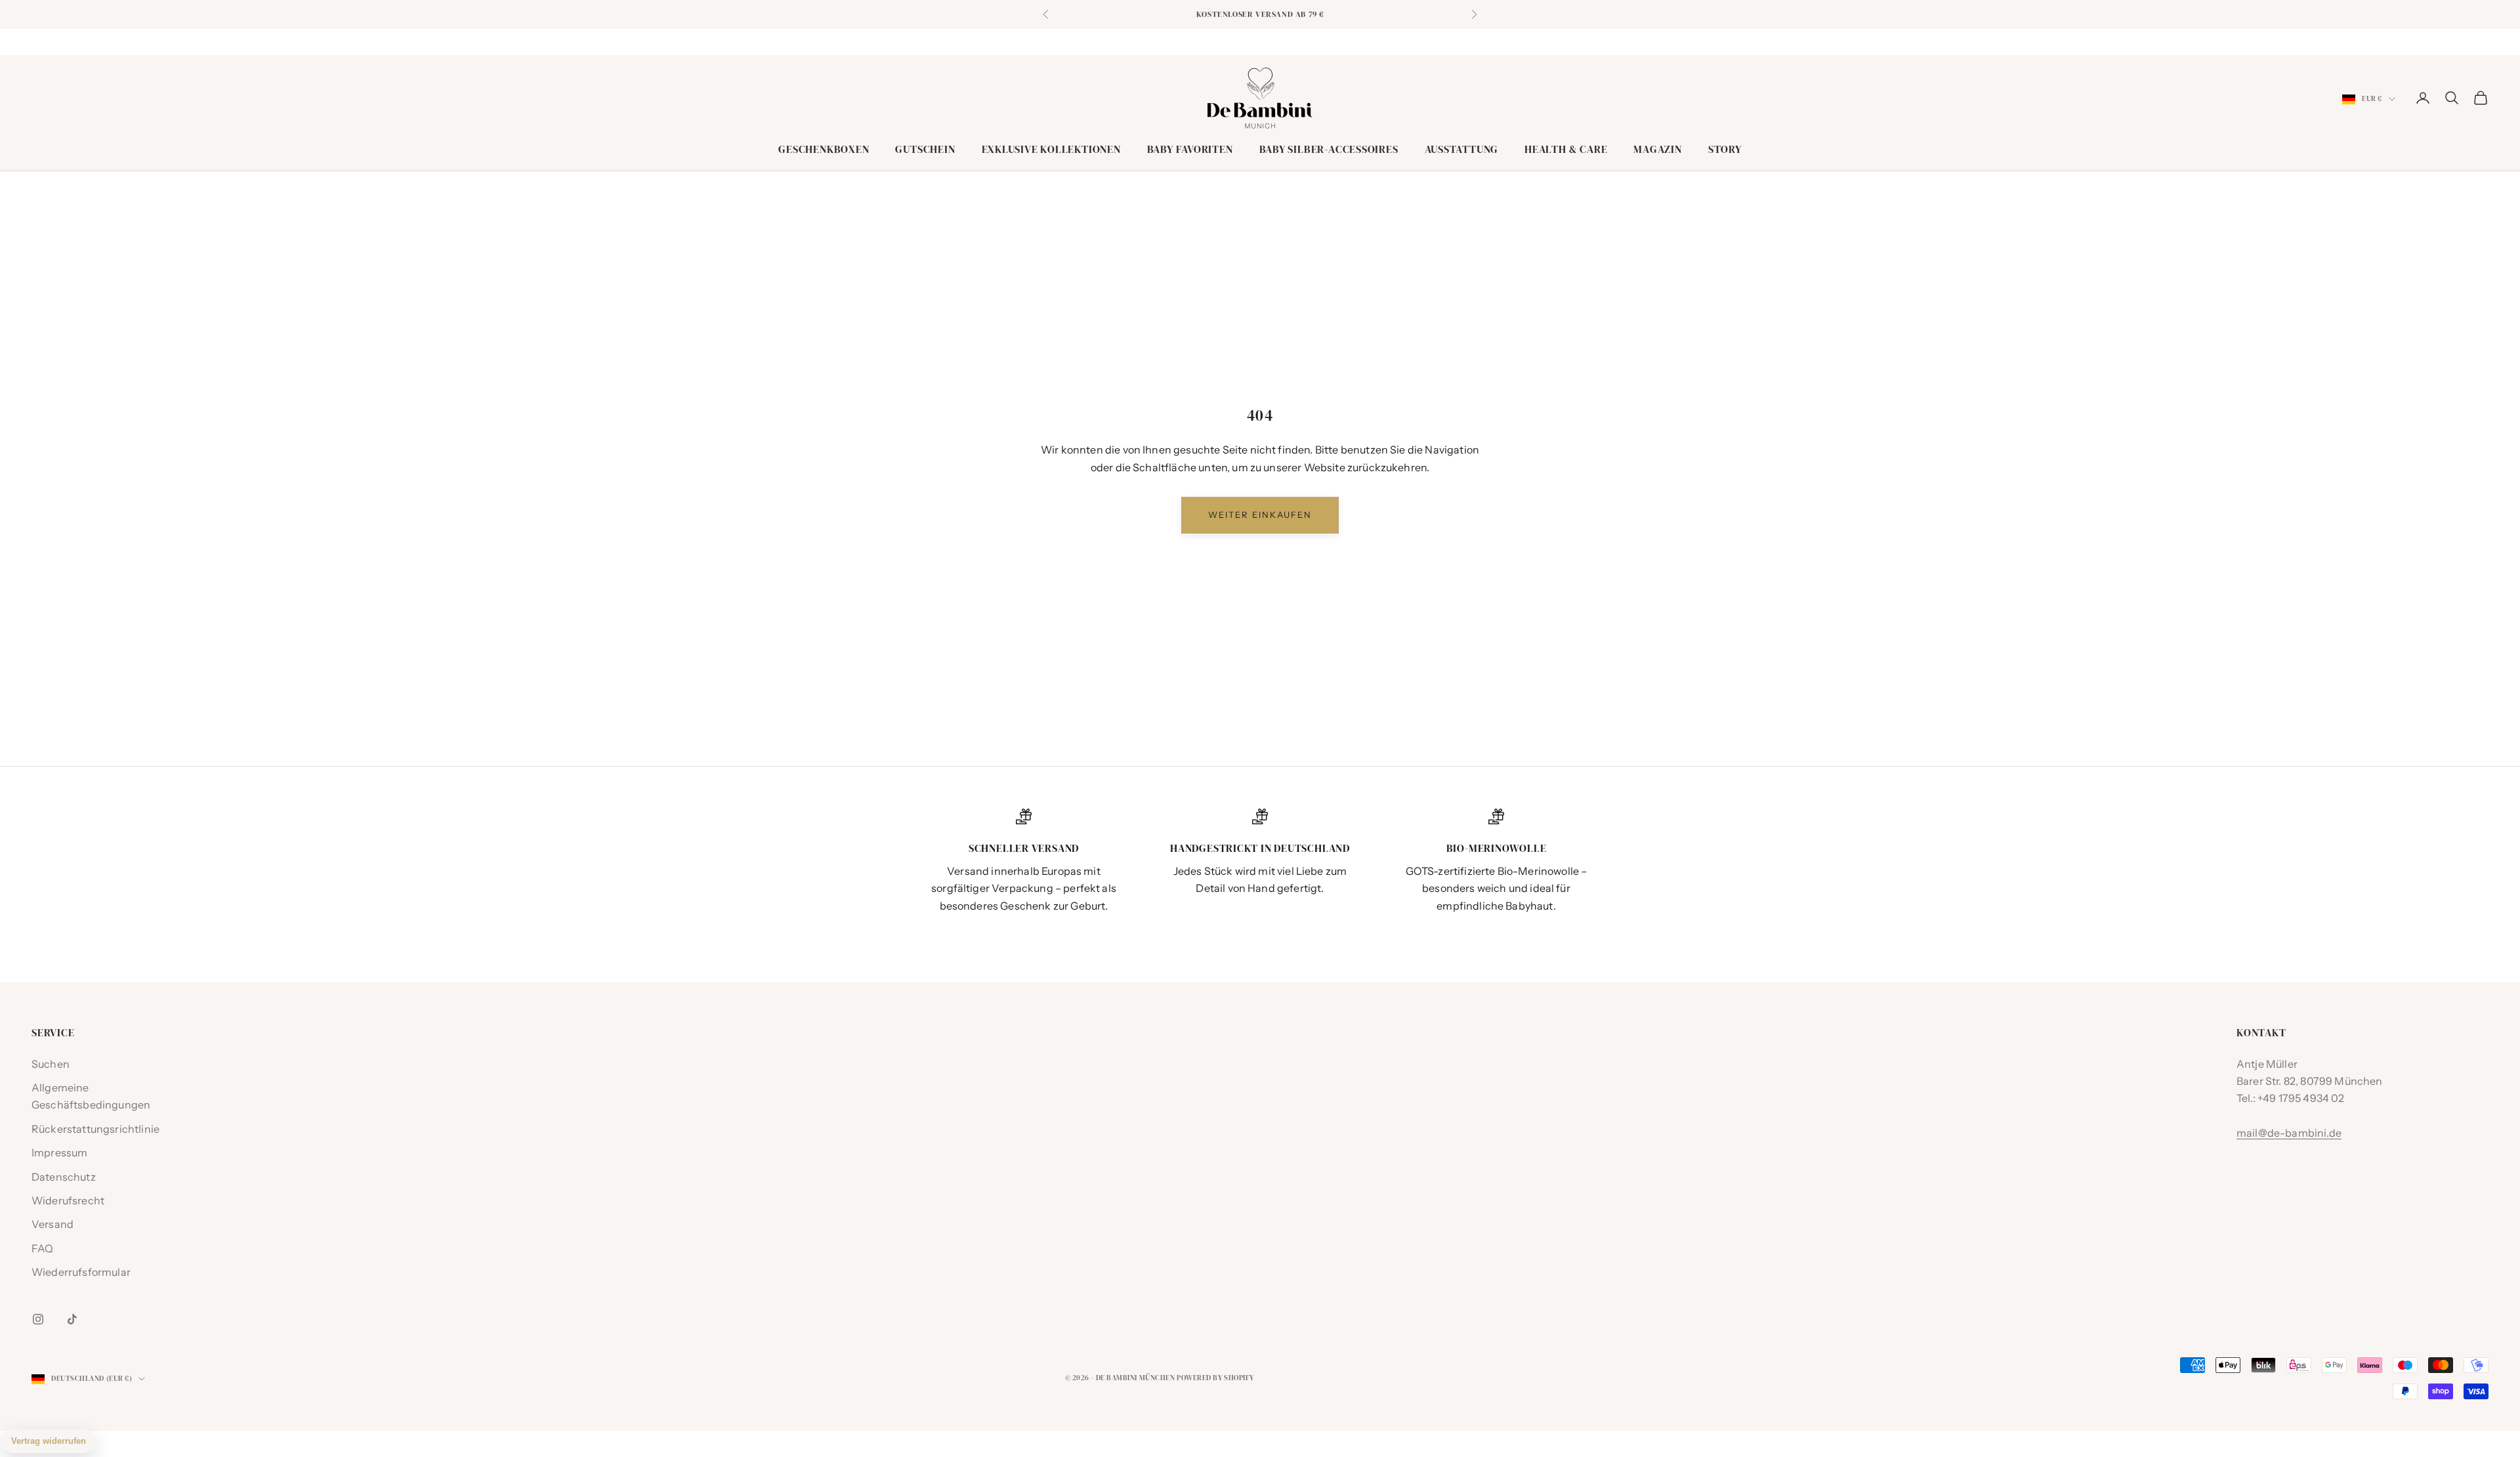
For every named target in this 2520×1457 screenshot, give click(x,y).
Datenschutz (64, 1177)
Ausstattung (1462, 149)
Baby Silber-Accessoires (1329, 149)
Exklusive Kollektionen (1051, 149)
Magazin (1657, 149)
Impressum (59, 1152)
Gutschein (925, 149)
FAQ (42, 1248)
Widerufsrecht (68, 1200)
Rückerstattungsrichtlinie (95, 1129)
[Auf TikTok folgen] (72, 1319)
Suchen (51, 1064)
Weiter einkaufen (1260, 515)
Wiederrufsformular (81, 1272)
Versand (52, 1224)
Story (1725, 149)
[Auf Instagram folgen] (38, 1319)
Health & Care (1566, 149)
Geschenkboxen (824, 149)
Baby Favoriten (1190, 149)
